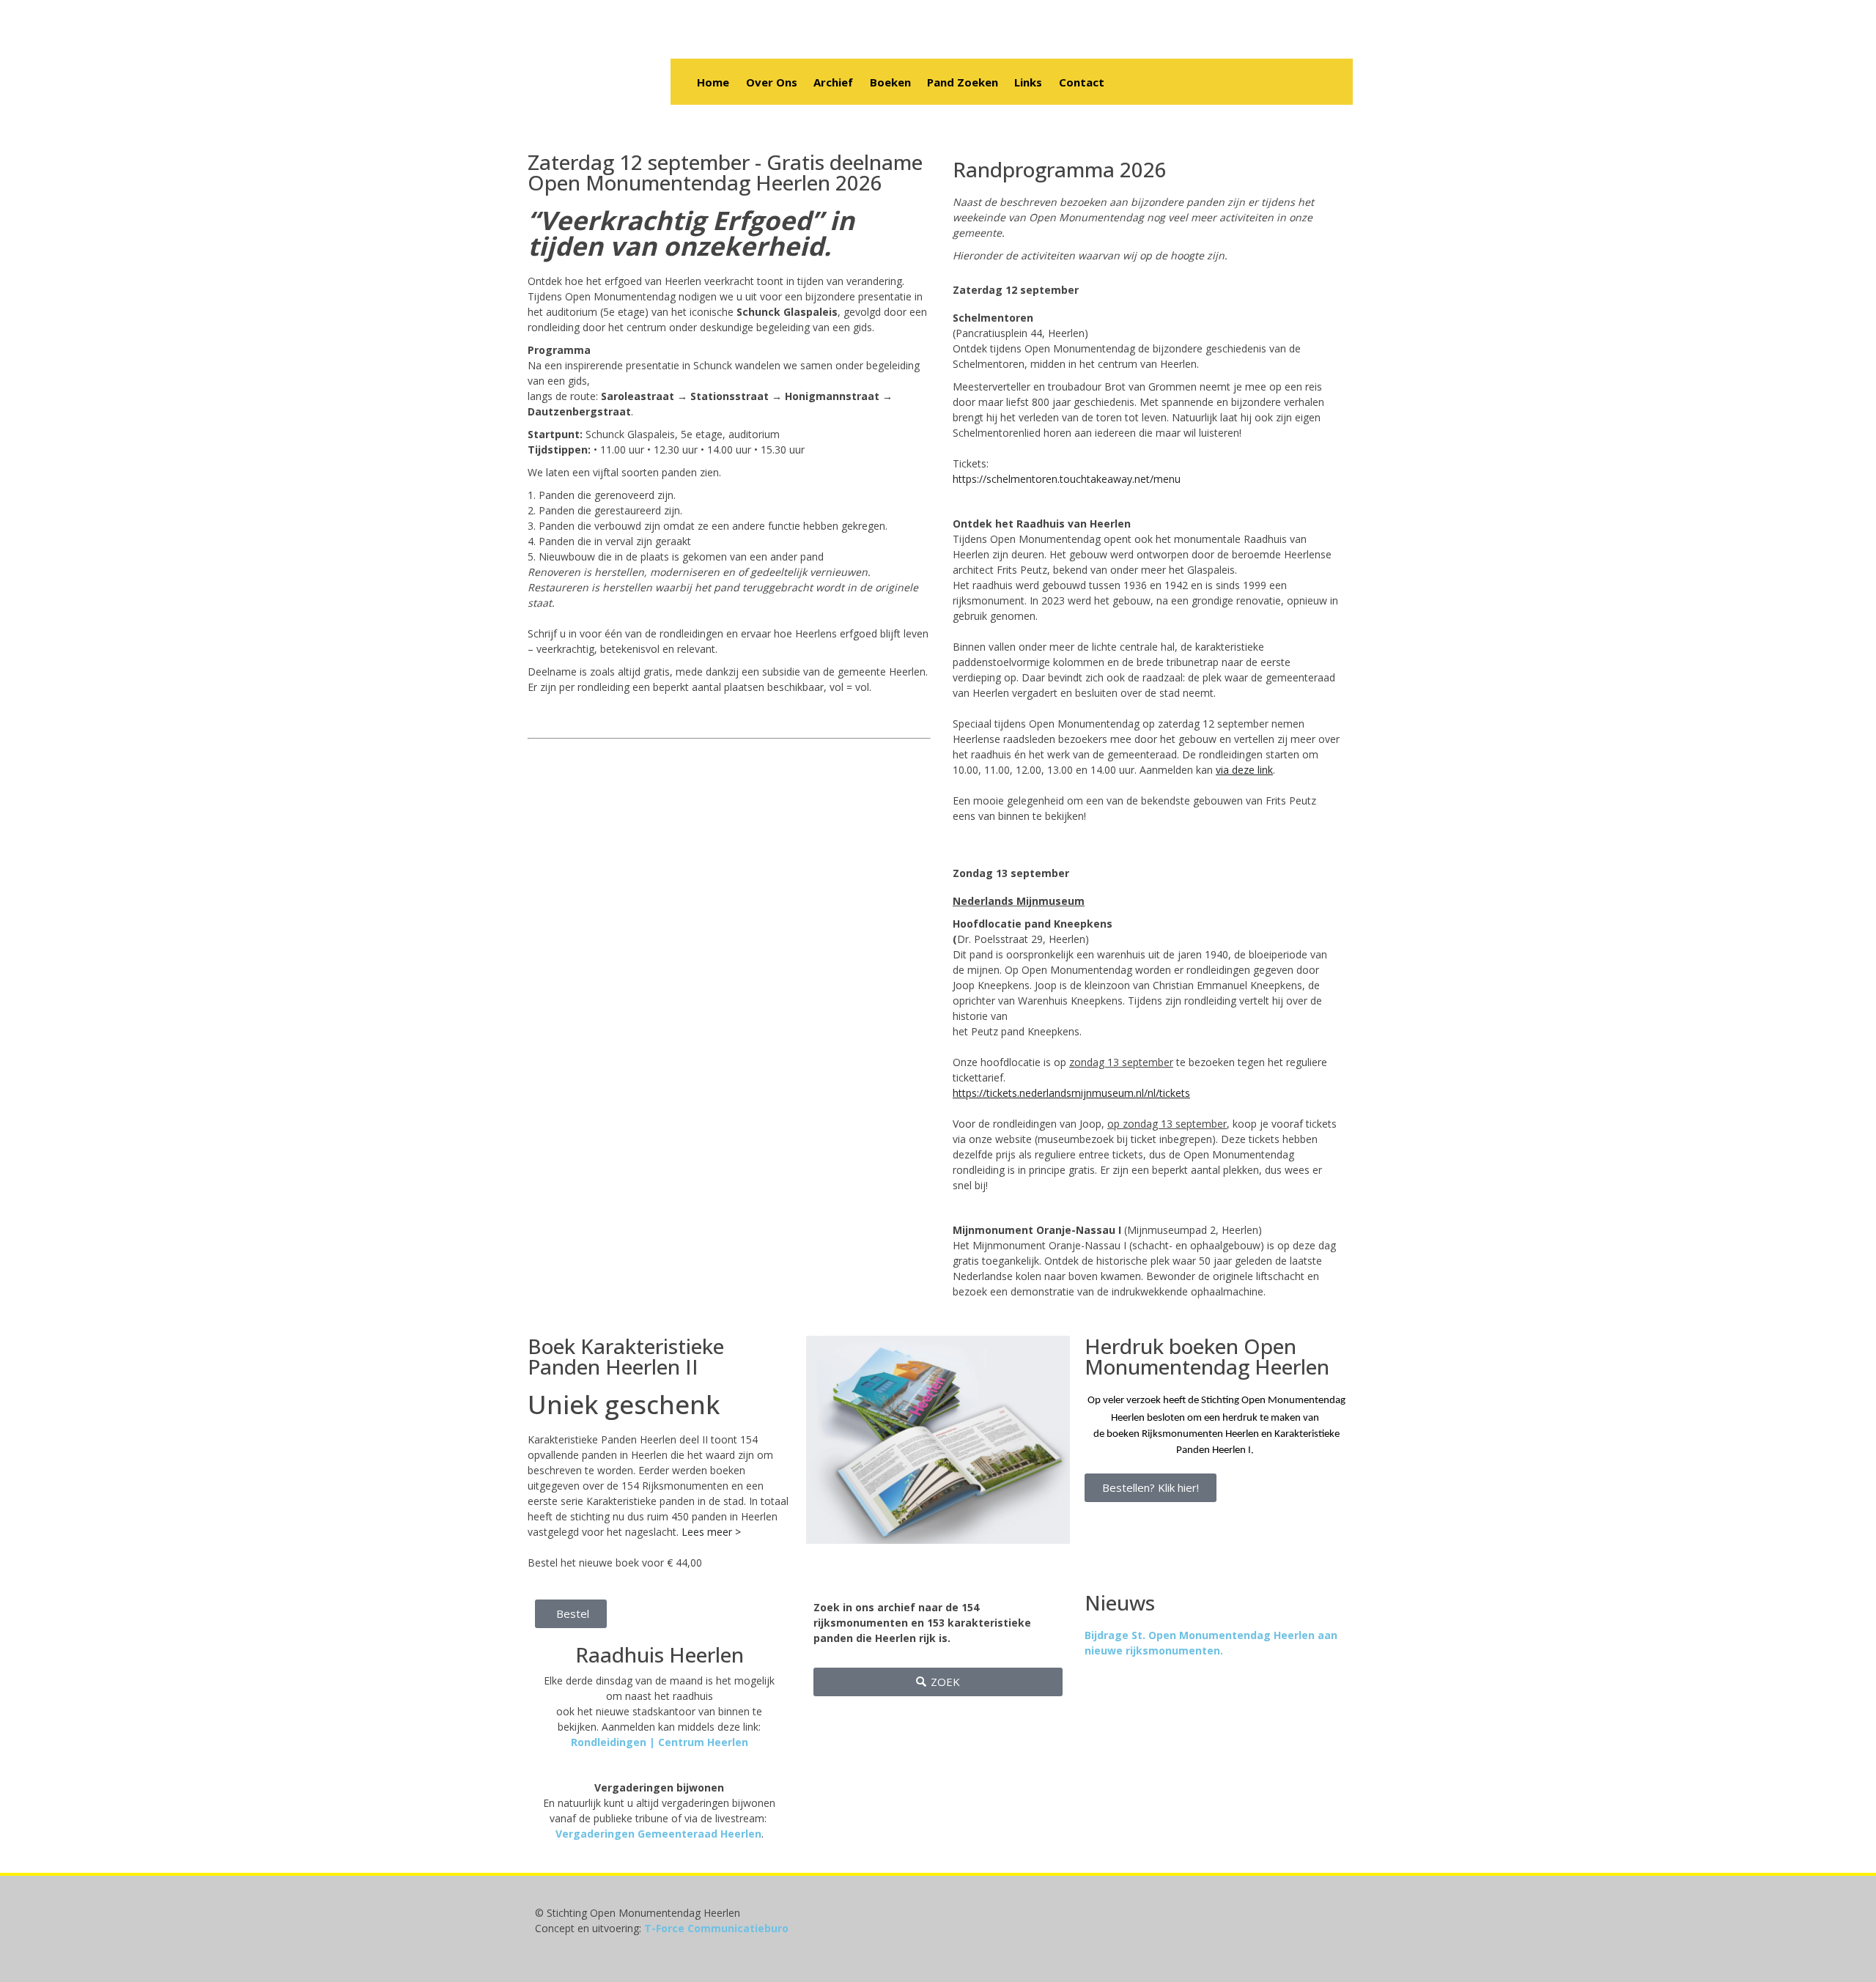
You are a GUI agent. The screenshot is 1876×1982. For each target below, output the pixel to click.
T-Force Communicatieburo (716, 1928)
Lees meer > (711, 1532)
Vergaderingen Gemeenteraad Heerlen (658, 1834)
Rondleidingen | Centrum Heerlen (660, 1742)
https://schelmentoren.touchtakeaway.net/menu (1067, 479)
